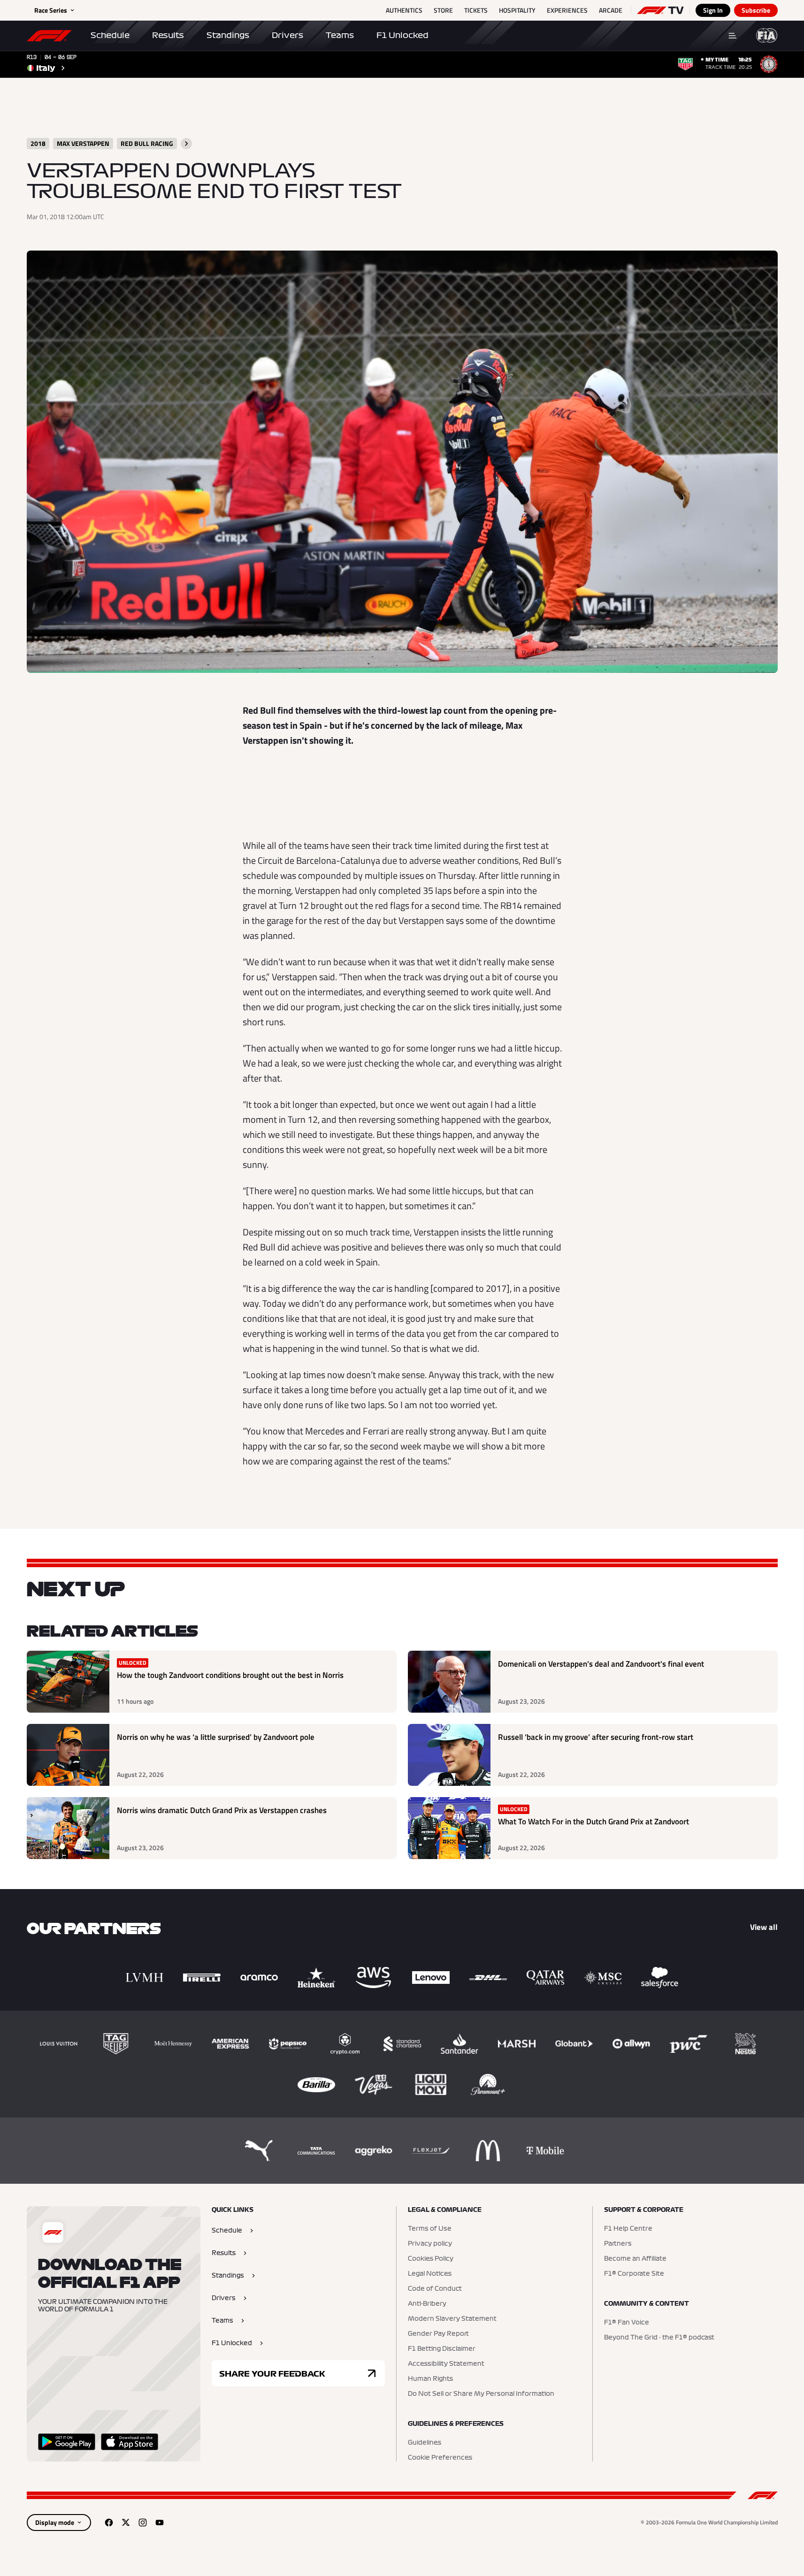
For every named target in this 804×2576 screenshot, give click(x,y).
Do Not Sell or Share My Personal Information (481, 2394)
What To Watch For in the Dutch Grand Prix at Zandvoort (593, 1822)
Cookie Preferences (440, 2458)
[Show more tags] (186, 144)
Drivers (287, 35)
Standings (228, 35)
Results (168, 35)
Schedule (110, 35)
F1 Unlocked (402, 35)
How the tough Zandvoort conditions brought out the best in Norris (230, 1675)
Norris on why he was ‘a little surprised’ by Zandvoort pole (216, 1737)
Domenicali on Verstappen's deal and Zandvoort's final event (601, 1664)
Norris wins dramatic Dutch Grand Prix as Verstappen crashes (222, 1810)
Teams (340, 35)
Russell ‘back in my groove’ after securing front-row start (596, 1737)
